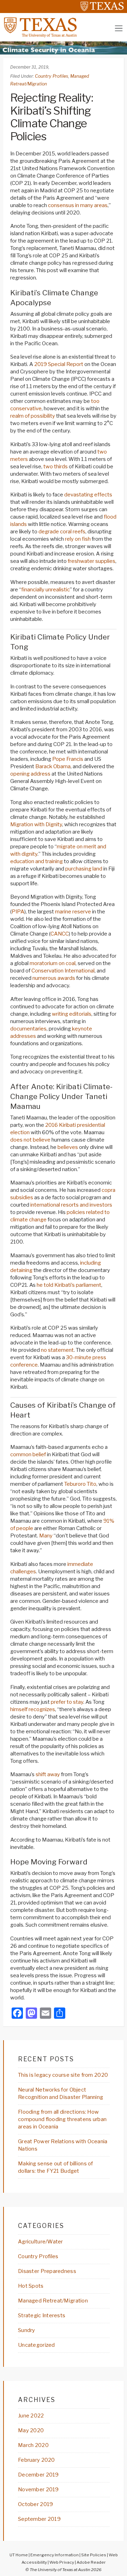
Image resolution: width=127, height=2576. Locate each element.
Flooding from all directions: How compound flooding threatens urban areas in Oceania (62, 2119)
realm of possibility (33, 416)
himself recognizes (33, 1709)
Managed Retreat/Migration (53, 2301)
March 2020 (33, 2445)
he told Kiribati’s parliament (69, 1285)
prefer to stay (67, 1702)
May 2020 (31, 2430)
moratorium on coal (53, 963)
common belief (28, 1454)
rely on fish (78, 539)
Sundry (27, 2330)
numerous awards (54, 978)
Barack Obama (53, 766)
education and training (37, 861)
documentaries (28, 1029)
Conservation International (63, 971)
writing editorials (72, 1014)
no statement (57, 1350)
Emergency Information (55, 2555)
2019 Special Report (59, 364)
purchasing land (84, 869)
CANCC (60, 934)
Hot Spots (31, 2286)
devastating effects (88, 495)
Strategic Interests (42, 2315)
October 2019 (35, 2504)
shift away (48, 1774)
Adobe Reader (91, 2562)
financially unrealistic (46, 590)
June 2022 (31, 2416)
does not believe (30, 1140)
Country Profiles (52, 76)
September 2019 (39, 2519)
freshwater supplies (92, 561)
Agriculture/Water (41, 2242)
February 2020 (37, 2460)
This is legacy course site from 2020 (63, 2075)
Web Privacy (62, 2562)
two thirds (56, 467)
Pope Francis (68, 759)
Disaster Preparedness (47, 2271)
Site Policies (94, 2555)
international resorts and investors (71, 1205)
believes (68, 1147)
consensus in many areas (78, 205)
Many (46, 1536)
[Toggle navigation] (119, 28)
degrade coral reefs (62, 532)
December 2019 (38, 2475)
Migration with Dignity (36, 824)
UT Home (19, 2555)
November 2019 (38, 2490)
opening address (30, 774)
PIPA (18, 912)
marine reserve (73, 912)
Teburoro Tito (80, 1484)
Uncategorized (37, 2345)
